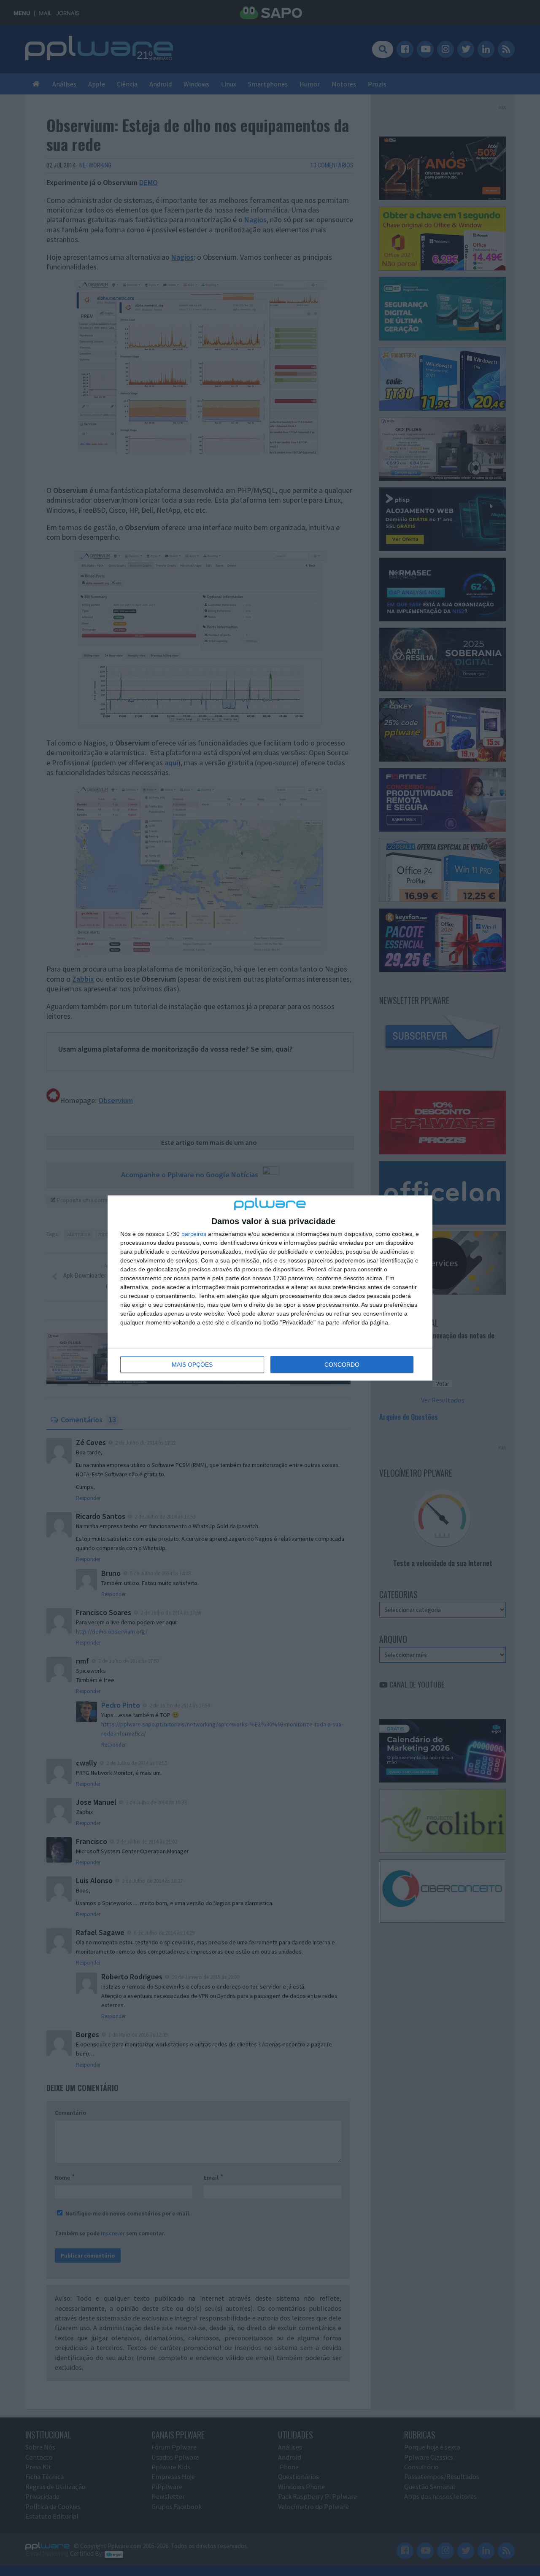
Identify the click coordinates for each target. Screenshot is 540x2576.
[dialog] (270, 1288)
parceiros (194, 1234)
